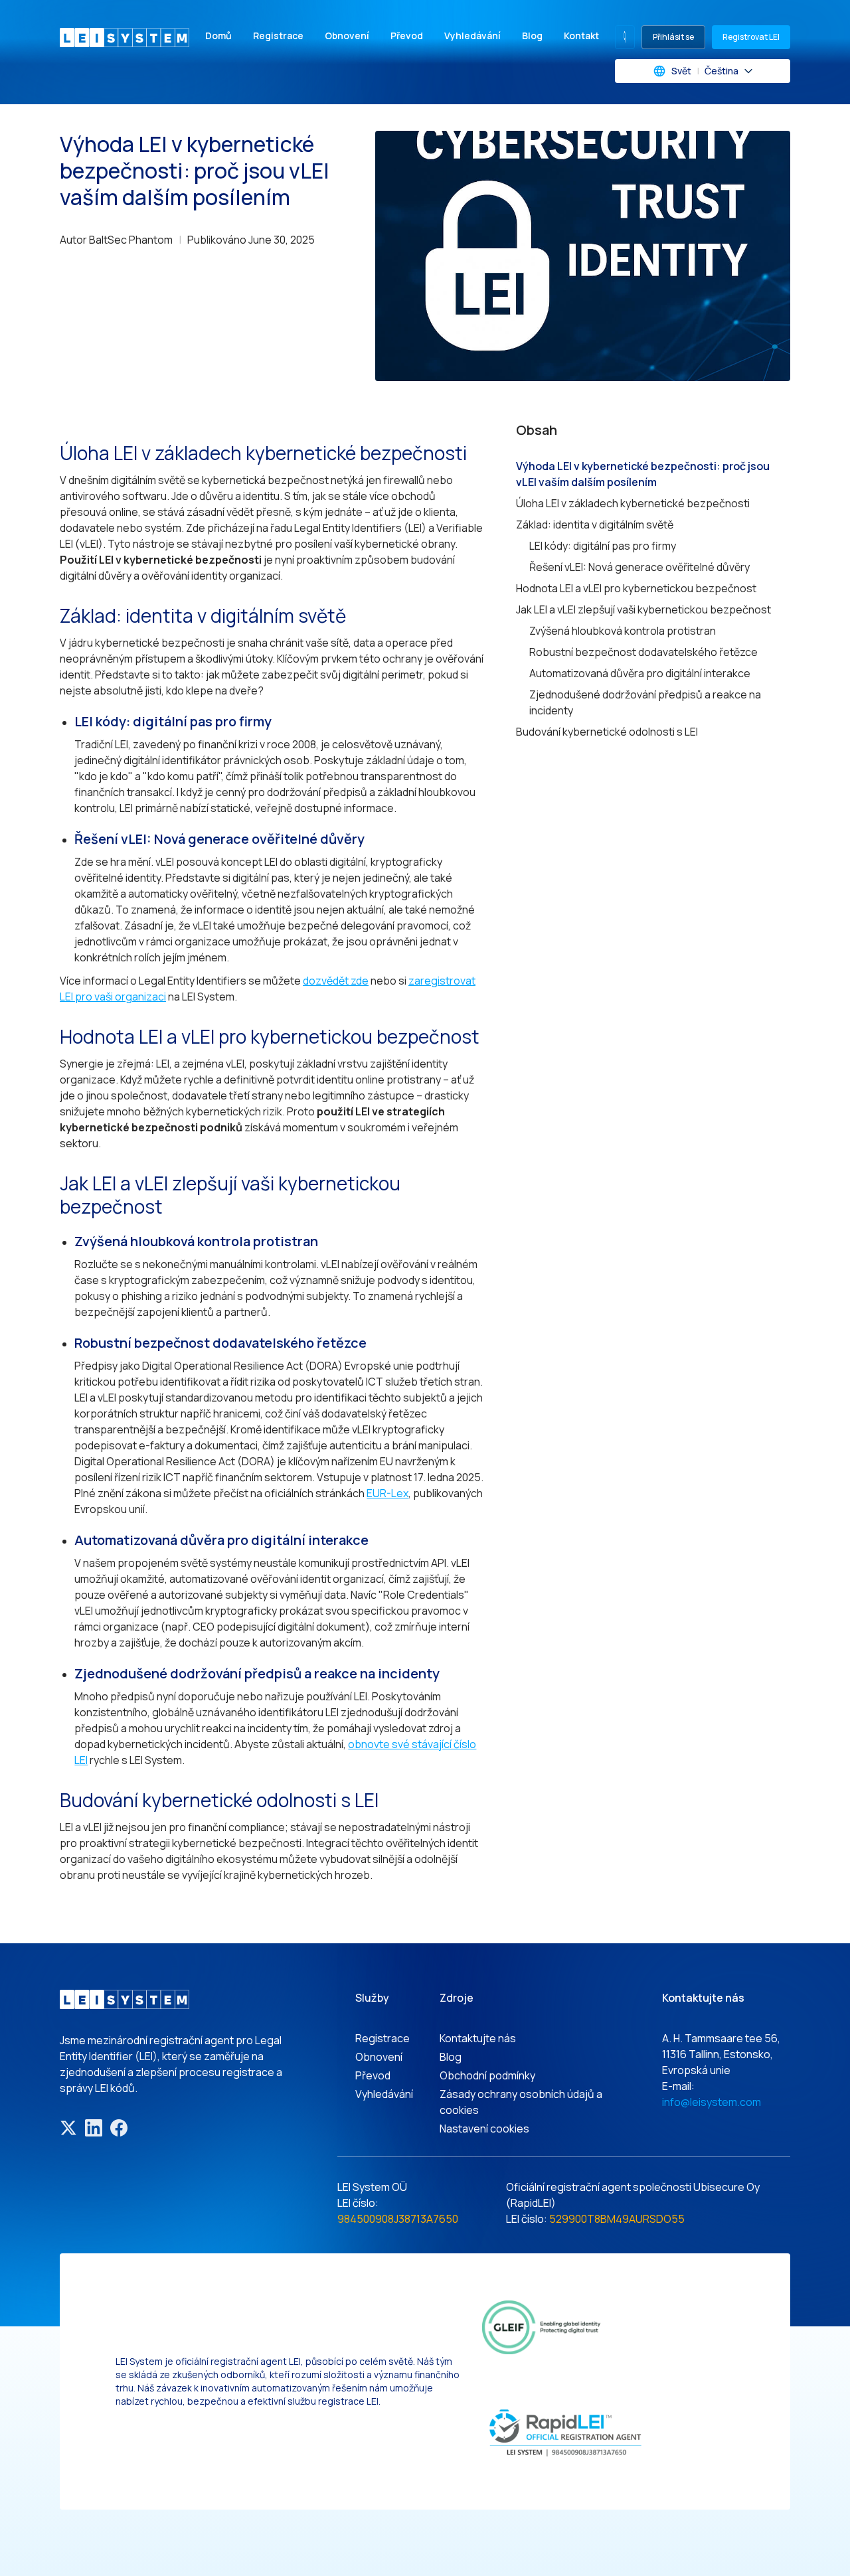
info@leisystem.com (712, 2102)
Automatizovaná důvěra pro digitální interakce (640, 673)
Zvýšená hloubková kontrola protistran (623, 631)
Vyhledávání (472, 36)
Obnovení (347, 36)
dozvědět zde (336, 981)
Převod (407, 36)
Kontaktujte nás (478, 2038)
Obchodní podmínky (487, 2075)
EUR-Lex (387, 1493)
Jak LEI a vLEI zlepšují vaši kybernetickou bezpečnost (643, 609)
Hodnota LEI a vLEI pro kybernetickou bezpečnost (636, 588)
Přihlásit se (673, 37)
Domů (218, 36)
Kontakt (581, 36)
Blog (532, 36)
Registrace (278, 36)
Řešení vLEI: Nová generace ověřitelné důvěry (639, 567)
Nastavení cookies (484, 2129)
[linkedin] (94, 2128)
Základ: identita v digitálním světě (595, 524)
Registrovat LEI (751, 37)
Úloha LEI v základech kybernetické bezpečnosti (633, 503)
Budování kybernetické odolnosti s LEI (607, 732)
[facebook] (119, 2128)
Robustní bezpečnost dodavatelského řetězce (643, 652)
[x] (68, 2128)
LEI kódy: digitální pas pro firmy (603, 546)
